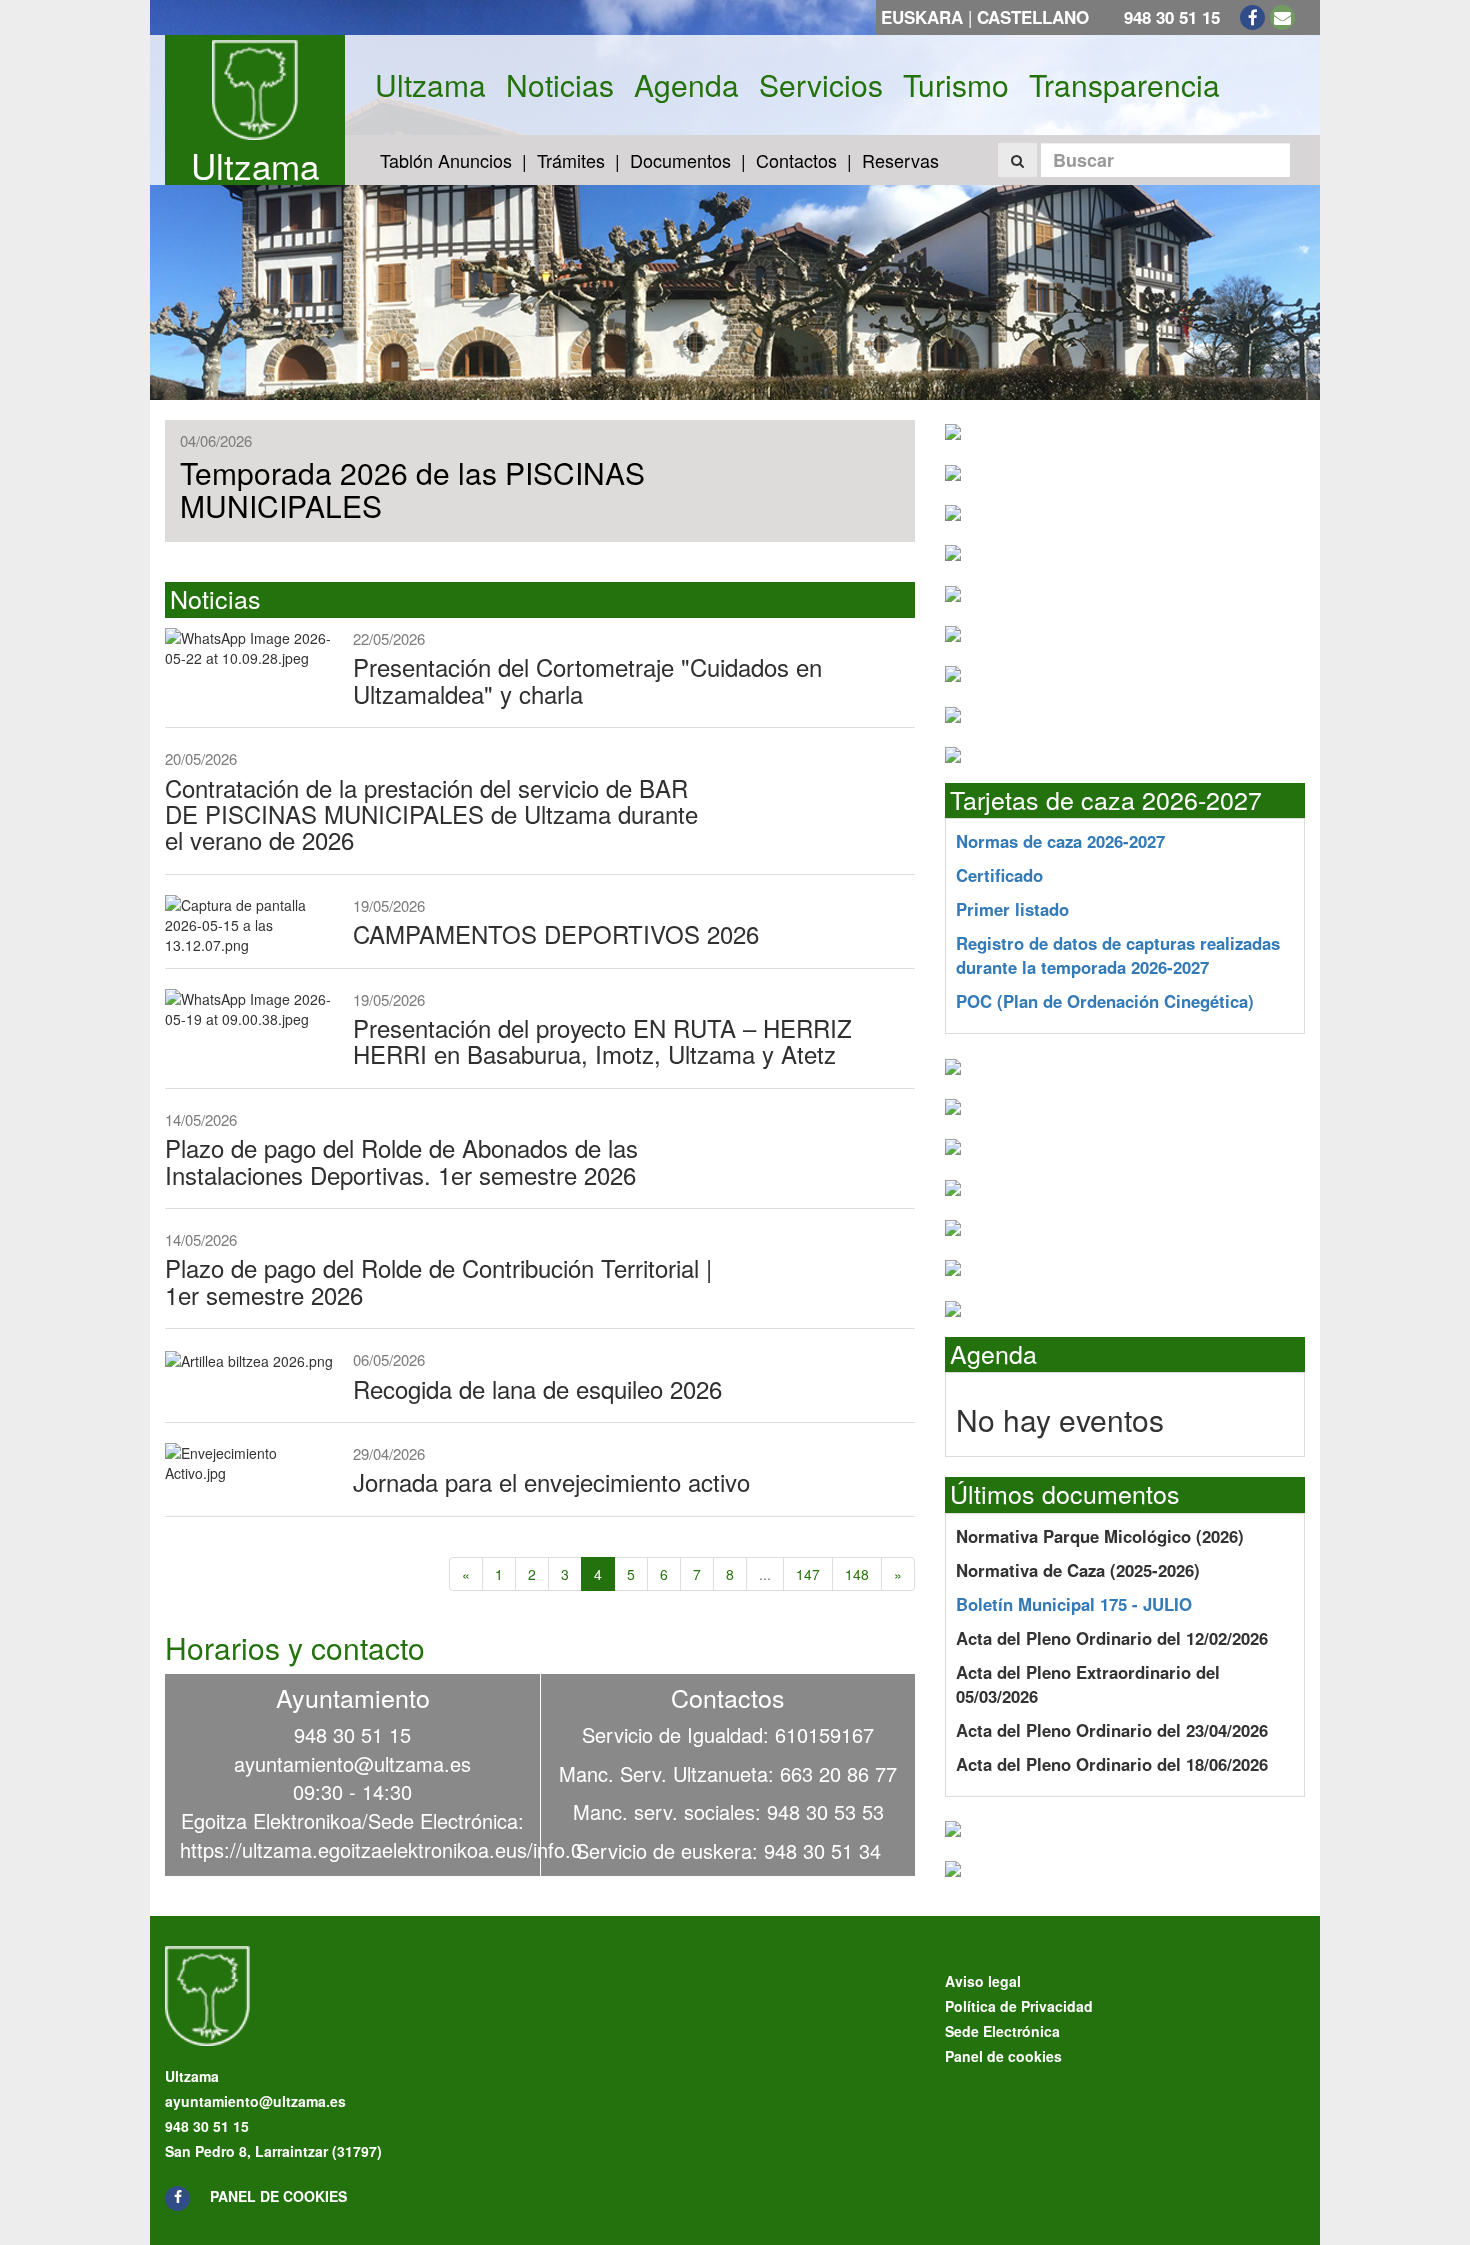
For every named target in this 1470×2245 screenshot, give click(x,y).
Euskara (922, 17)
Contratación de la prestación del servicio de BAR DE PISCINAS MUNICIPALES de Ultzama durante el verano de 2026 (431, 814)
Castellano (1033, 17)
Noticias (560, 85)
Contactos (796, 160)
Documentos (680, 160)
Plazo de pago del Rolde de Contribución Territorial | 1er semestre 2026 (438, 1280)
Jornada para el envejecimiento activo (551, 1481)
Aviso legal (983, 1981)
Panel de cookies (278, 2196)
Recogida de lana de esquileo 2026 (537, 1388)
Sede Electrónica (1002, 2031)
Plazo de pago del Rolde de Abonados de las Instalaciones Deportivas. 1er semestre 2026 (401, 1160)
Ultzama (255, 165)
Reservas (900, 160)
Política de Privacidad (1019, 2006)
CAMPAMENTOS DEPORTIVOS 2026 (556, 933)
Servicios (821, 85)
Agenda (686, 85)
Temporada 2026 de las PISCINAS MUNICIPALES (412, 489)
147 (808, 1574)
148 (857, 1574)
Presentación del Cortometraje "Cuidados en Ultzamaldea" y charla (587, 679)
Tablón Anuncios (446, 160)
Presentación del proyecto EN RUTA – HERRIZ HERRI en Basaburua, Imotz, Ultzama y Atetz (602, 1040)
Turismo (956, 85)
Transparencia (1124, 85)
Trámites (571, 160)
